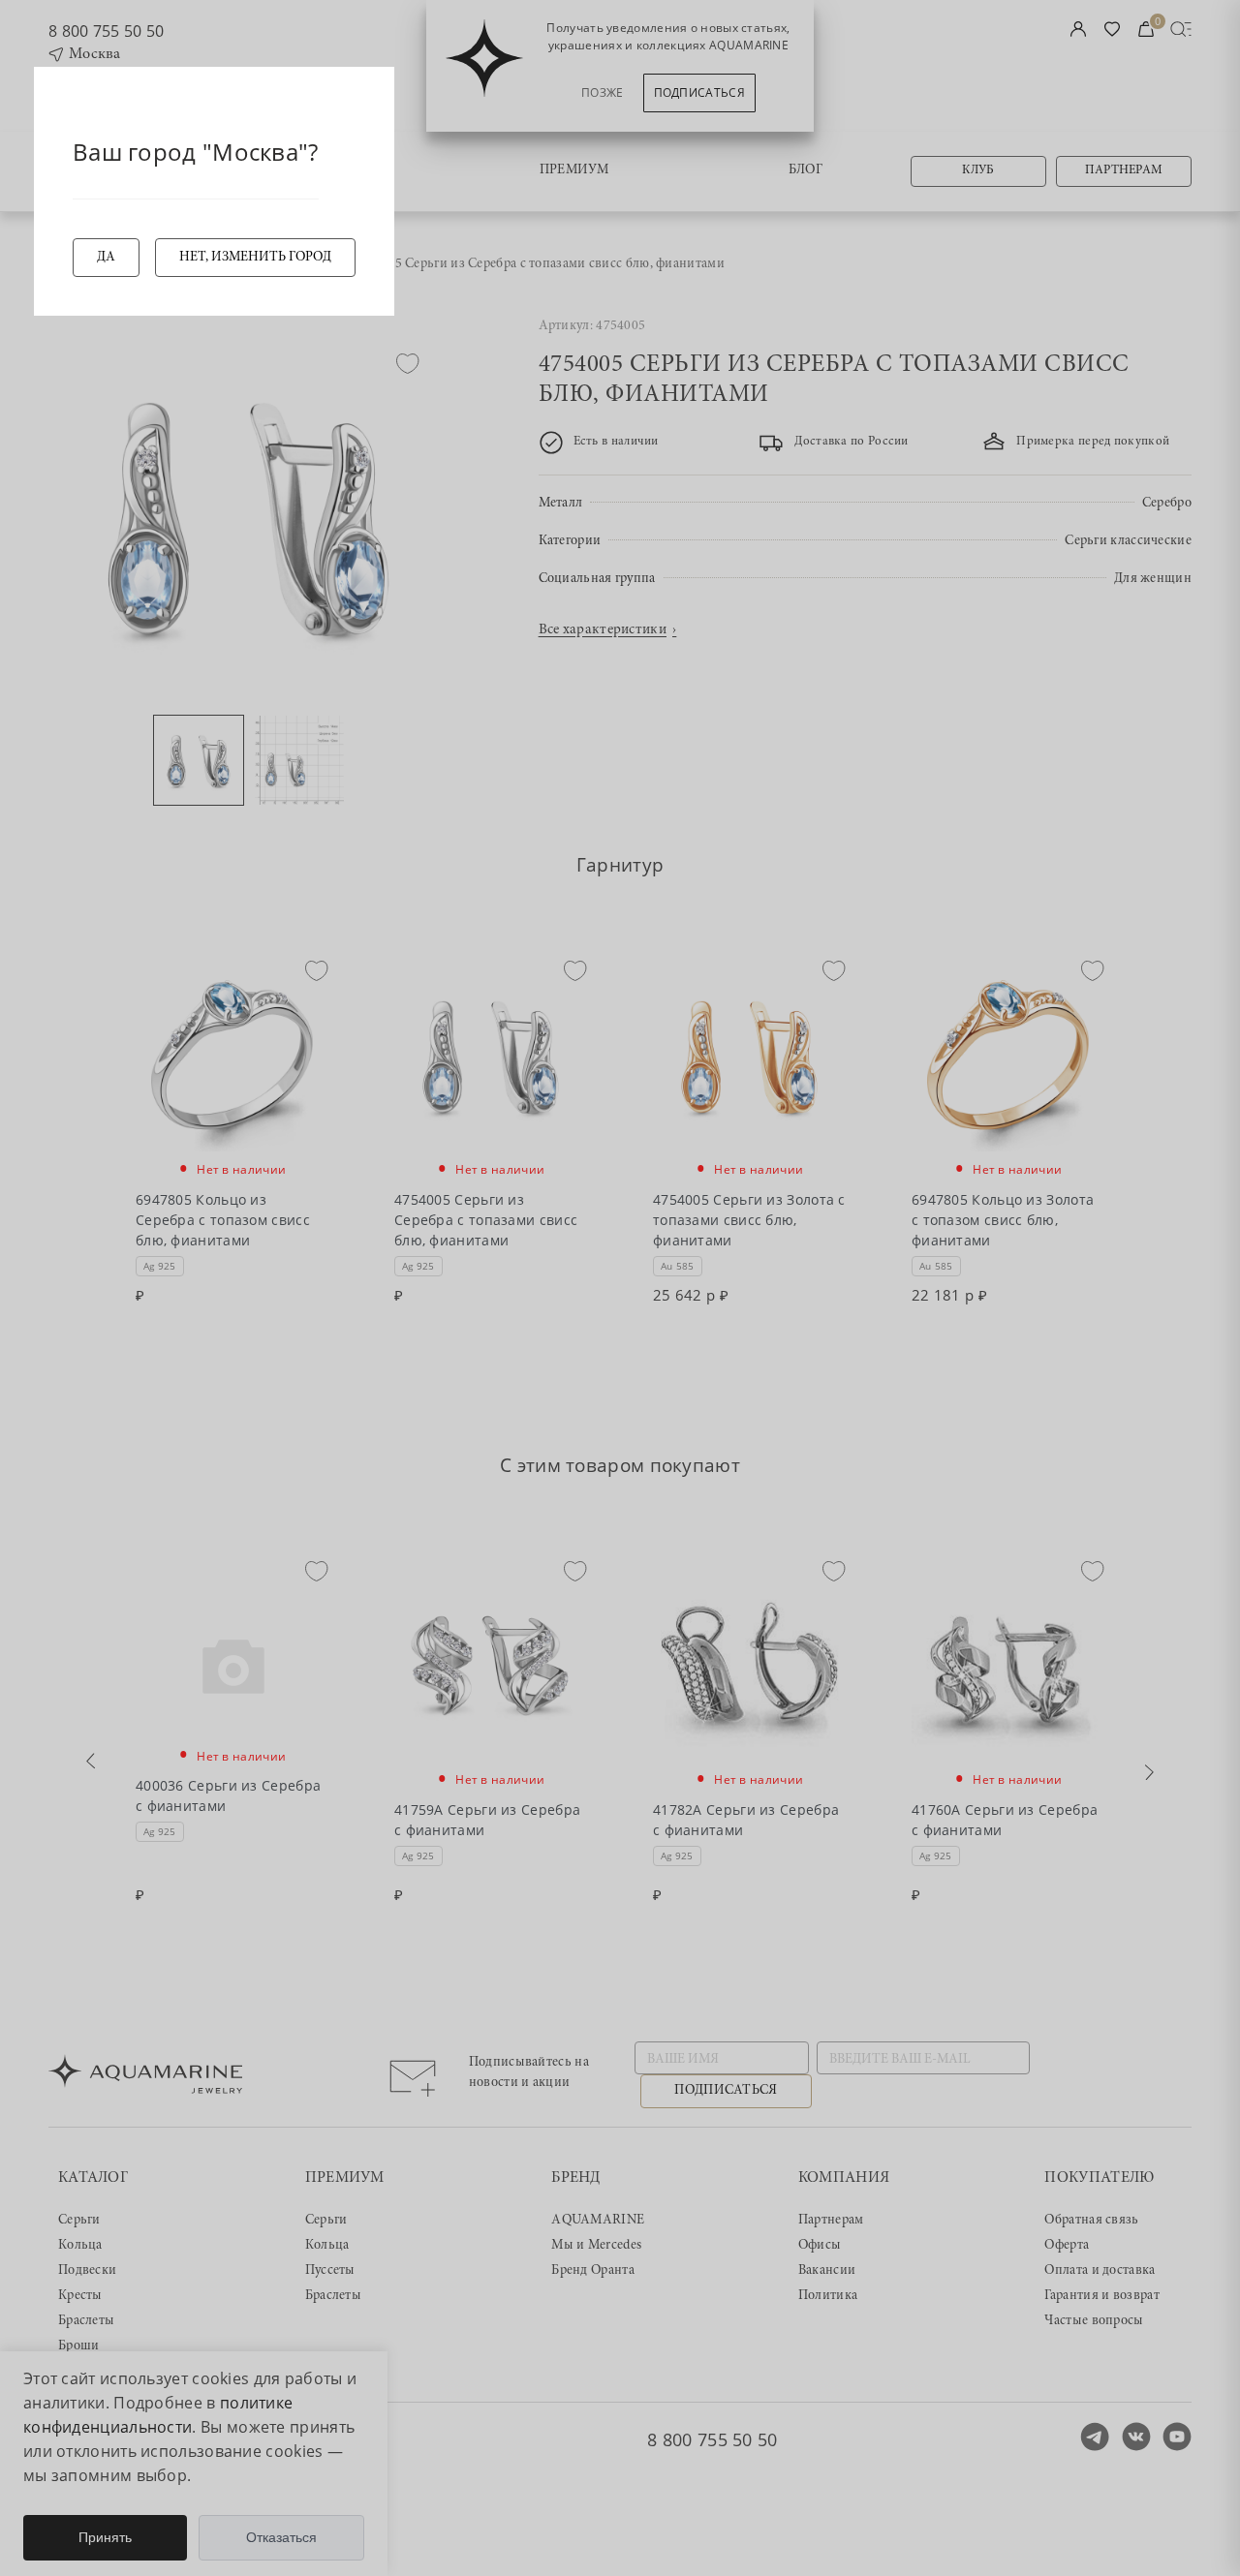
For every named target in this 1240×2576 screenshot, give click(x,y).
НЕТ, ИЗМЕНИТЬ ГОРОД (255, 258)
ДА (106, 258)
